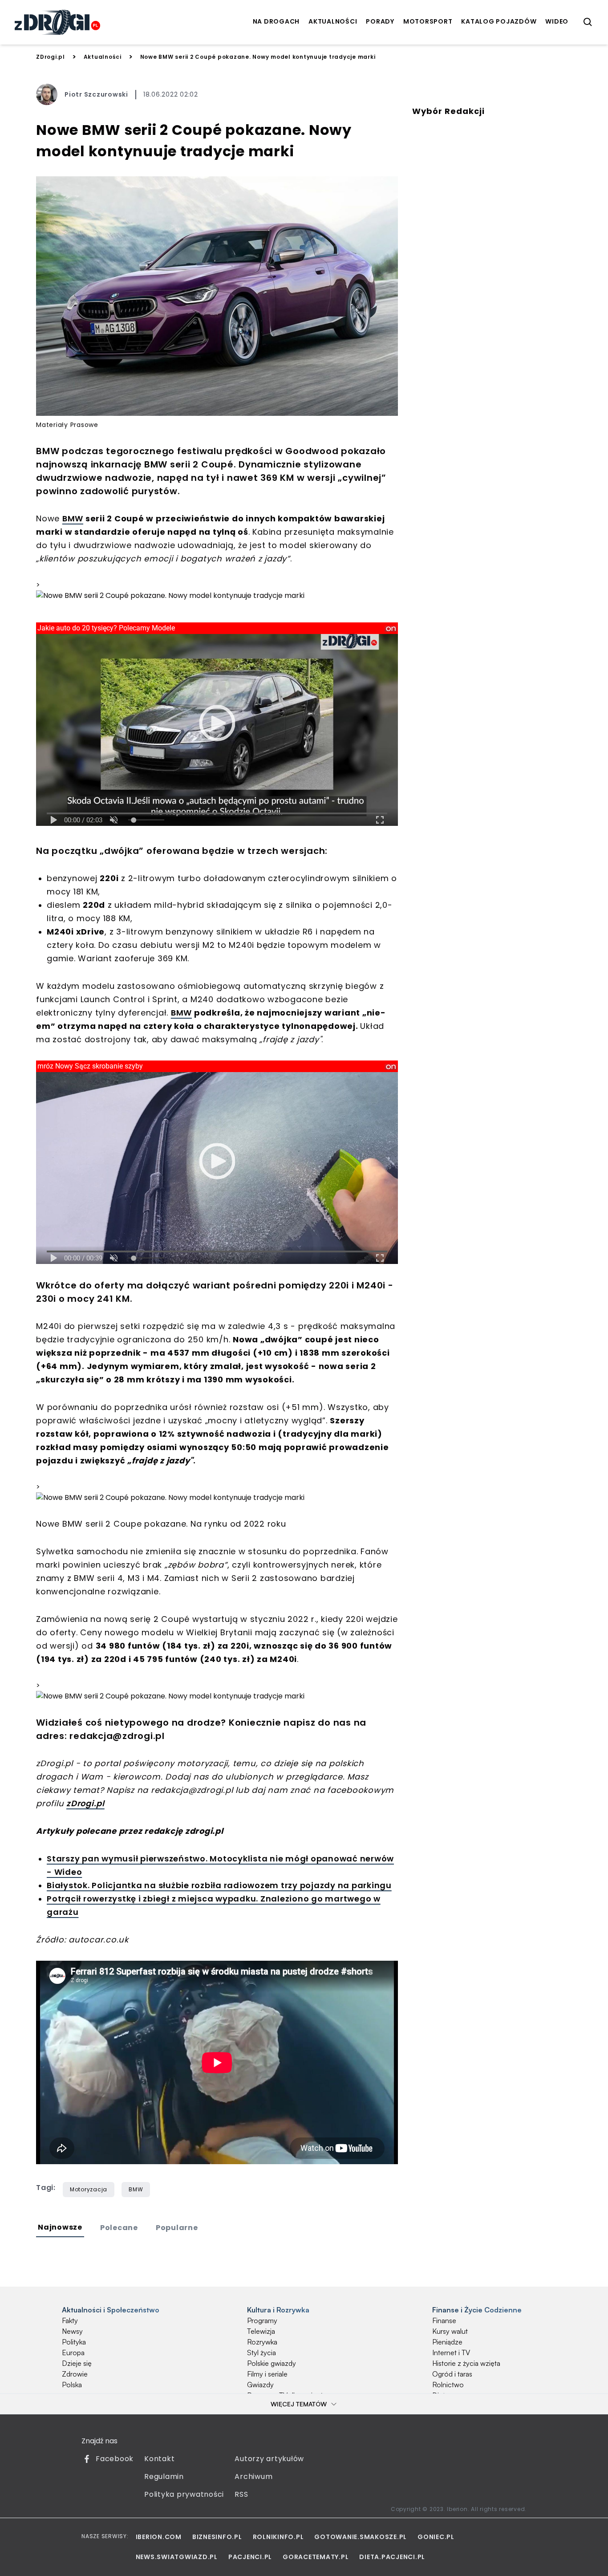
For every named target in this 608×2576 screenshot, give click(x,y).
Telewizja (261, 2331)
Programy (262, 2320)
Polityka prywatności (184, 2494)
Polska (72, 2385)
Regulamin (164, 2476)
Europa (73, 2353)
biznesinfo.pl (217, 2537)
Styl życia (261, 2353)
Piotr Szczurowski (96, 94)
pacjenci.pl (250, 2557)
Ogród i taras (452, 2374)
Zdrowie (75, 2374)
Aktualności (103, 57)
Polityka (74, 2342)
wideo (557, 21)
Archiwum (253, 2476)
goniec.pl (436, 2537)
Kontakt (159, 2459)
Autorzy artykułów (269, 2459)
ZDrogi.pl (51, 57)
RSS (241, 2494)
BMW (73, 518)
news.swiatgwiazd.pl (177, 2557)
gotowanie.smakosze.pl (361, 2537)
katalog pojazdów (499, 21)
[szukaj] (588, 22)
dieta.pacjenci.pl (392, 2557)
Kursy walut (450, 2331)
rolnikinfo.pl (278, 2537)
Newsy (72, 2331)
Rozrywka (262, 2342)
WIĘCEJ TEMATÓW (299, 2404)
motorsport (428, 21)
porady (380, 21)
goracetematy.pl (316, 2557)
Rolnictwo (448, 2385)
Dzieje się (77, 2363)
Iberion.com (159, 2537)
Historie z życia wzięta (466, 2363)
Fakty (70, 2320)
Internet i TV (451, 2353)
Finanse (444, 2320)
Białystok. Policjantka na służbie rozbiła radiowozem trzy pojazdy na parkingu (219, 1885)
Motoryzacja (89, 2189)
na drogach (276, 21)
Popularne (177, 2228)
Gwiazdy (260, 2385)
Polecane (119, 2228)
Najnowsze (60, 2227)
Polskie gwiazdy (272, 2363)
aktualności (333, 21)
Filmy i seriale (267, 2374)
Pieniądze (447, 2342)
